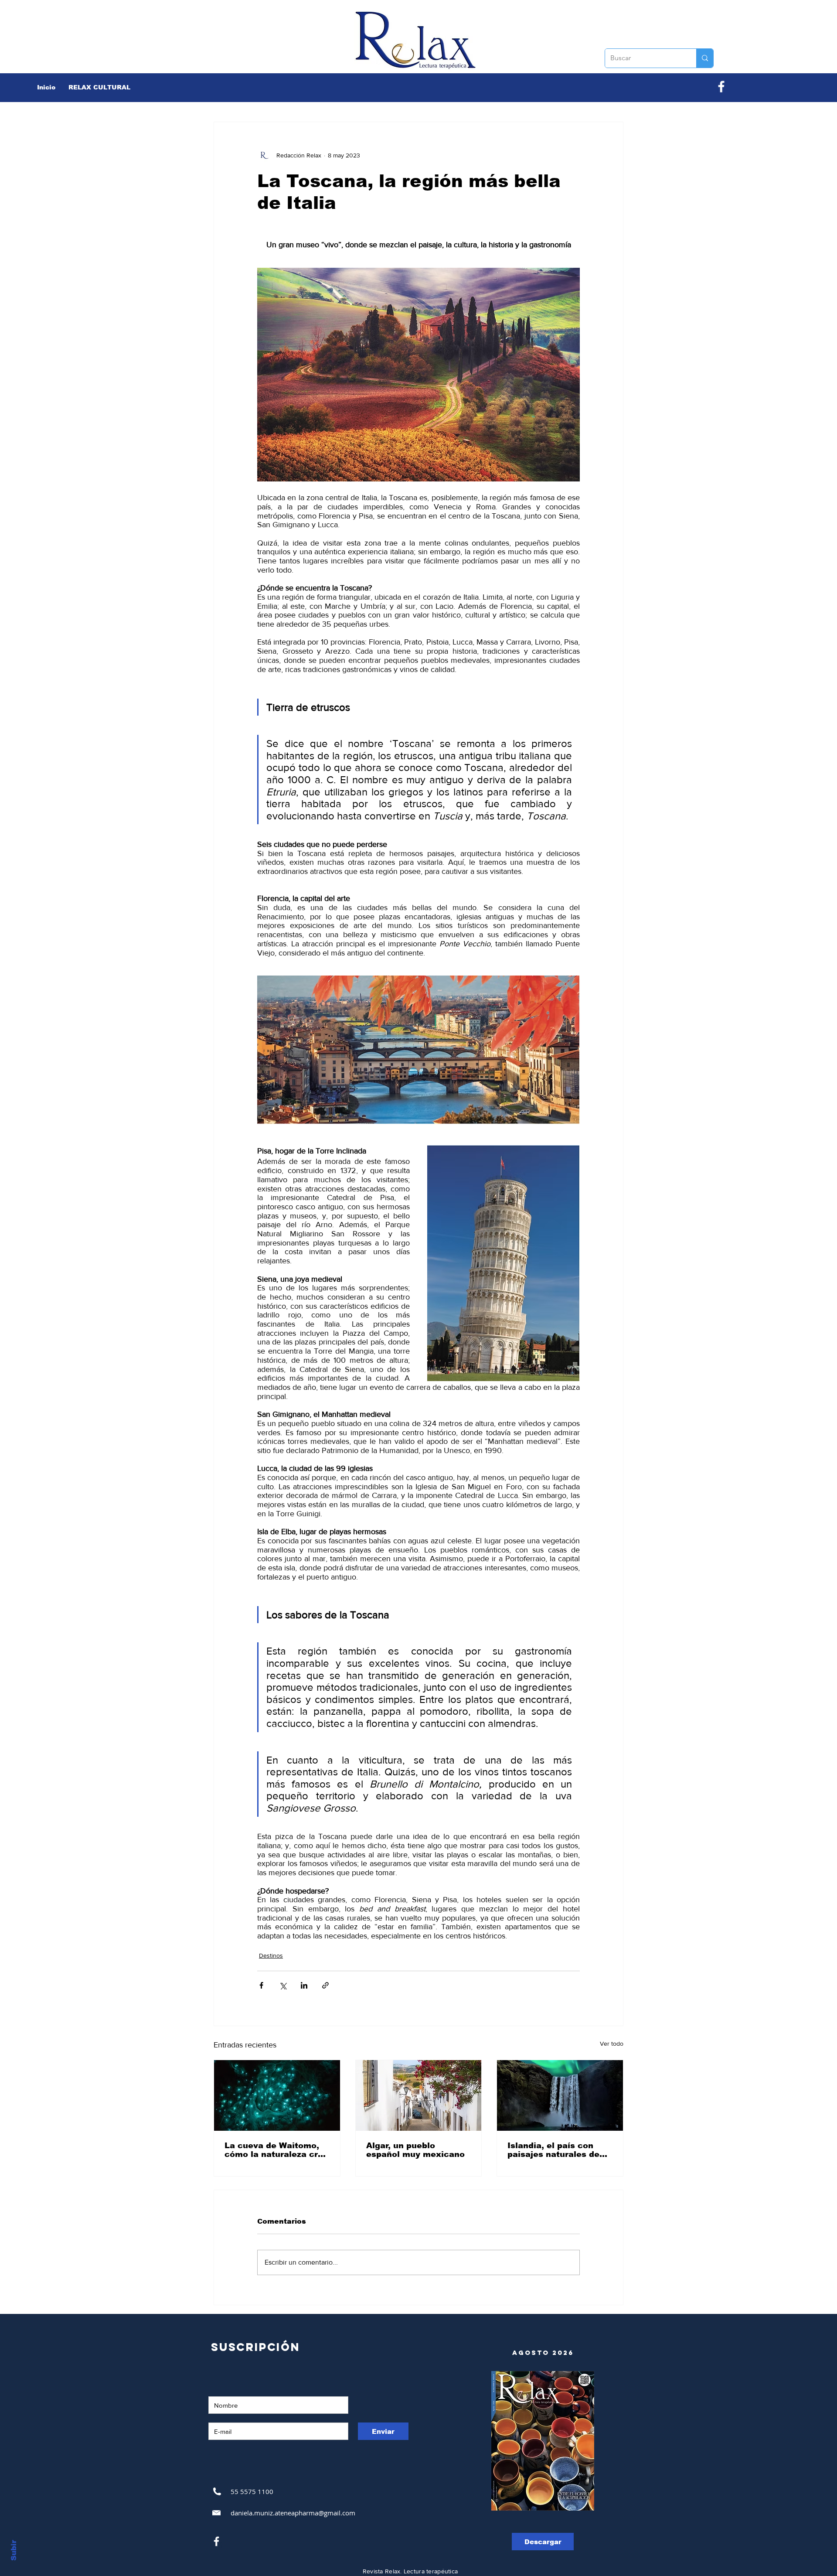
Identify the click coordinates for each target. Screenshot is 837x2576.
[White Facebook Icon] (216, 2541)
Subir (14, 2550)
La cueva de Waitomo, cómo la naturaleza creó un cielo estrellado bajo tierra (276, 2150)
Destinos (271, 1955)
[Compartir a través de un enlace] (325, 1985)
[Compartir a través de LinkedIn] (304, 1985)
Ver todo (612, 2044)
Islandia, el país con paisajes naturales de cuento (553, 2150)
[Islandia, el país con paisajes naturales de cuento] (560, 2095)
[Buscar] (705, 58)
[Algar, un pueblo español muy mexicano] (419, 2095)
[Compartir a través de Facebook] (261, 1985)
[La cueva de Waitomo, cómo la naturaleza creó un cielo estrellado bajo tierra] (277, 2095)
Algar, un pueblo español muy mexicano (415, 2150)
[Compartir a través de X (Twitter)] (283, 1985)
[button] (99, 87)
